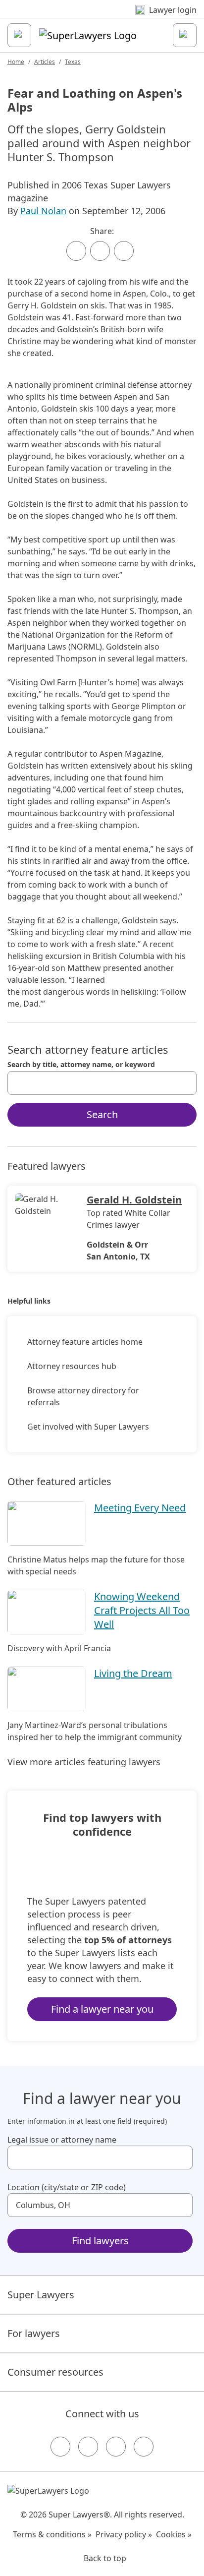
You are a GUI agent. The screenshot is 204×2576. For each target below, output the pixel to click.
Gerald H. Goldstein (134, 1200)
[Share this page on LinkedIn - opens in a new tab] (124, 251)
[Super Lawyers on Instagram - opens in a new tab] (88, 2447)
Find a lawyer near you (102, 2009)
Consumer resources (55, 2372)
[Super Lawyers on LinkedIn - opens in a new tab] (144, 2447)
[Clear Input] (185, 1083)
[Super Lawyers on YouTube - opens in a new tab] (116, 2447)
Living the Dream (133, 1673)
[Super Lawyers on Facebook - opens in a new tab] (60, 2447)
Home (16, 62)
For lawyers (34, 2333)
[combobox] (102, 1083)
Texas (73, 62)
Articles (45, 62)
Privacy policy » (124, 2534)
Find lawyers (100, 2241)
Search (102, 1114)
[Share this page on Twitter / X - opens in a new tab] (100, 251)
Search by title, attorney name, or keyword (81, 1065)
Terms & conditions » (52, 2534)
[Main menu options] (19, 35)
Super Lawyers (41, 2295)
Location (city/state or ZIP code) (67, 2187)
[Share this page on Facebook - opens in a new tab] (76, 251)
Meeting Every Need (140, 1508)
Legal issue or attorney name (62, 2140)
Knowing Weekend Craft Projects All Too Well (142, 1610)
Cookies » (174, 2534)
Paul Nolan (43, 211)
